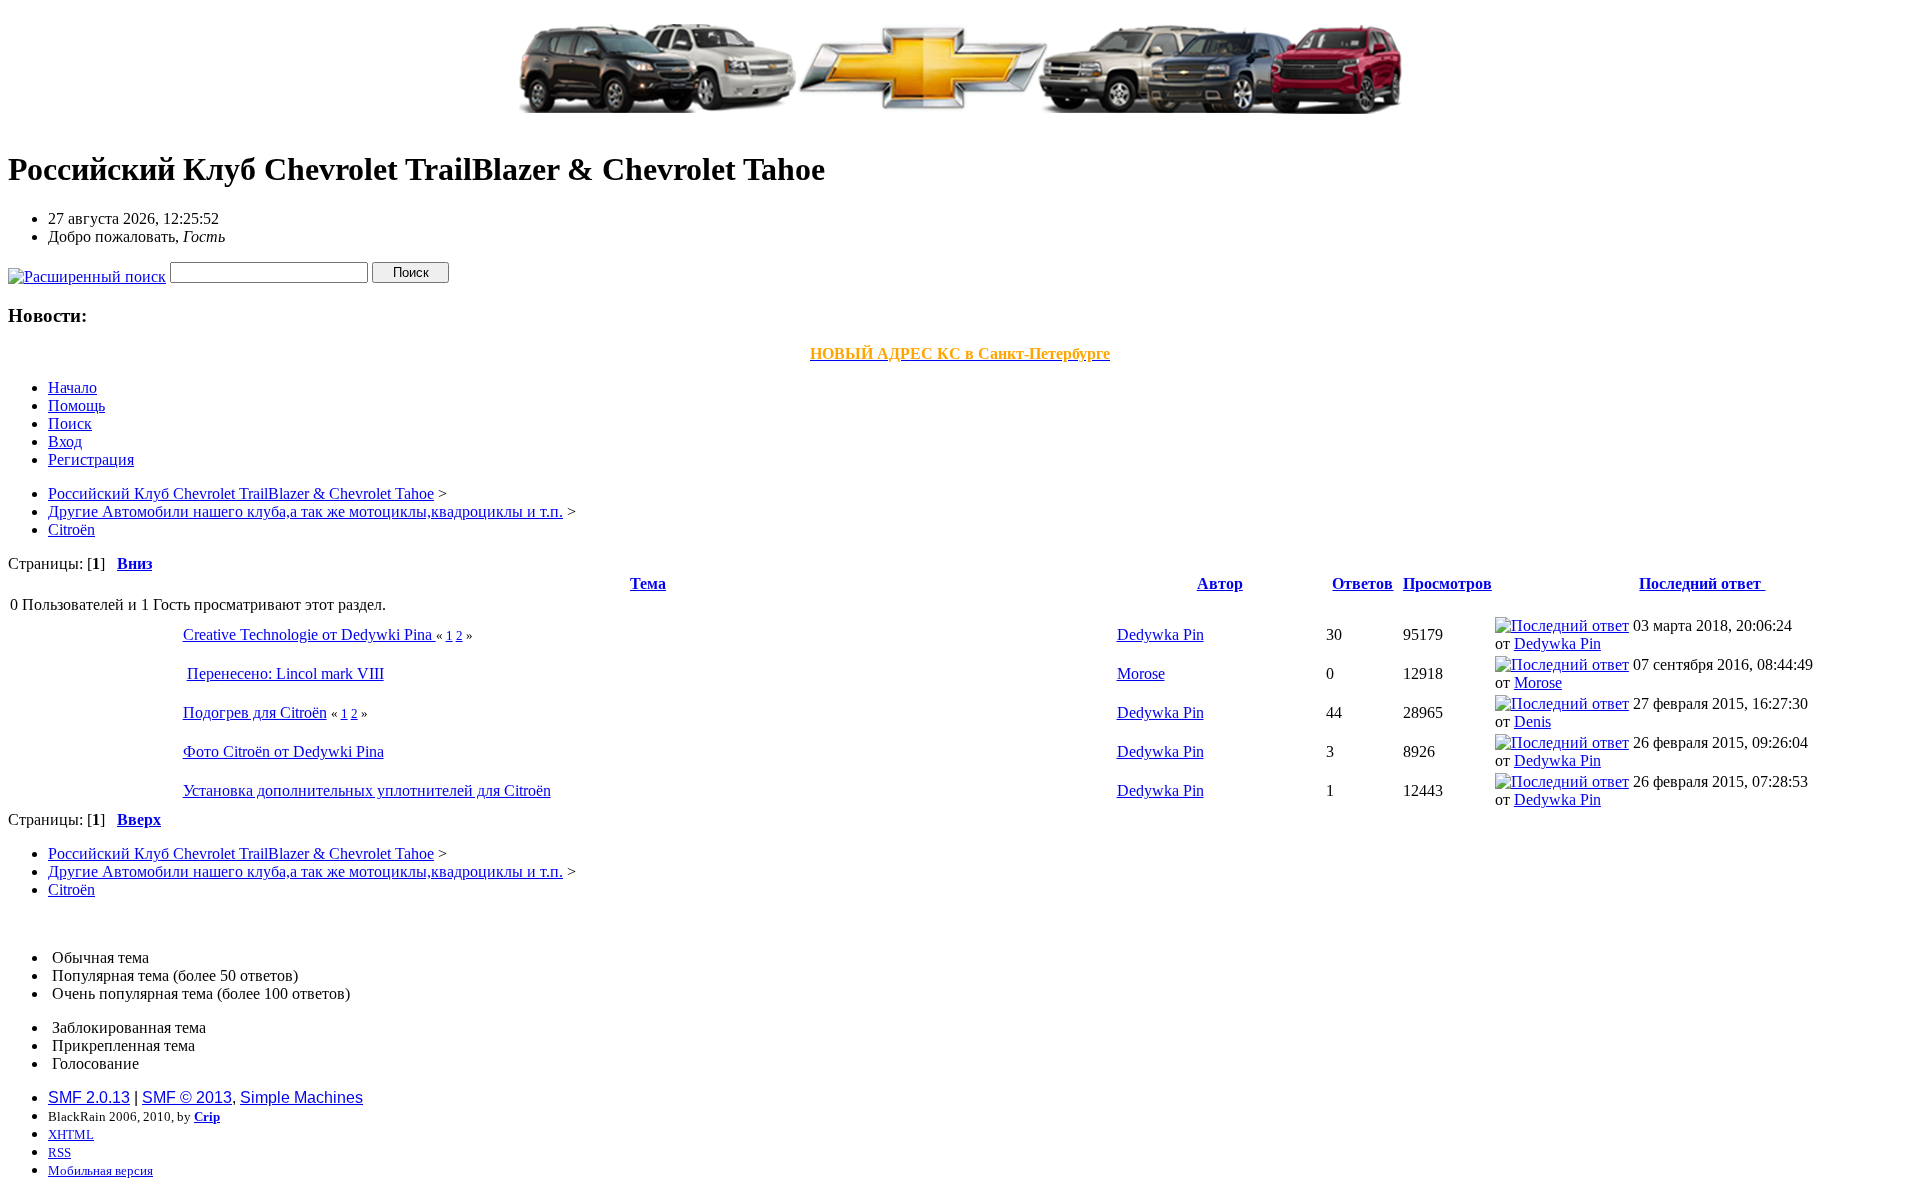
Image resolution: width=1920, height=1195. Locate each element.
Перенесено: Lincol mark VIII (285, 673)
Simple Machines (301, 1097)
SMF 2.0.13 (89, 1097)
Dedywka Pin (1160, 634)
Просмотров (1447, 583)
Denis (1532, 721)
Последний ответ (1702, 583)
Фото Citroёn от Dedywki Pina (283, 751)
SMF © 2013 (187, 1097)
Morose (1141, 673)
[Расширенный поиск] (87, 271)
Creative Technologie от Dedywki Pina (309, 634)
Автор (1220, 583)
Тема (648, 583)
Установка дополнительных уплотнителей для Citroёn (367, 790)
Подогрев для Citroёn (255, 712)
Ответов (1362, 583)
